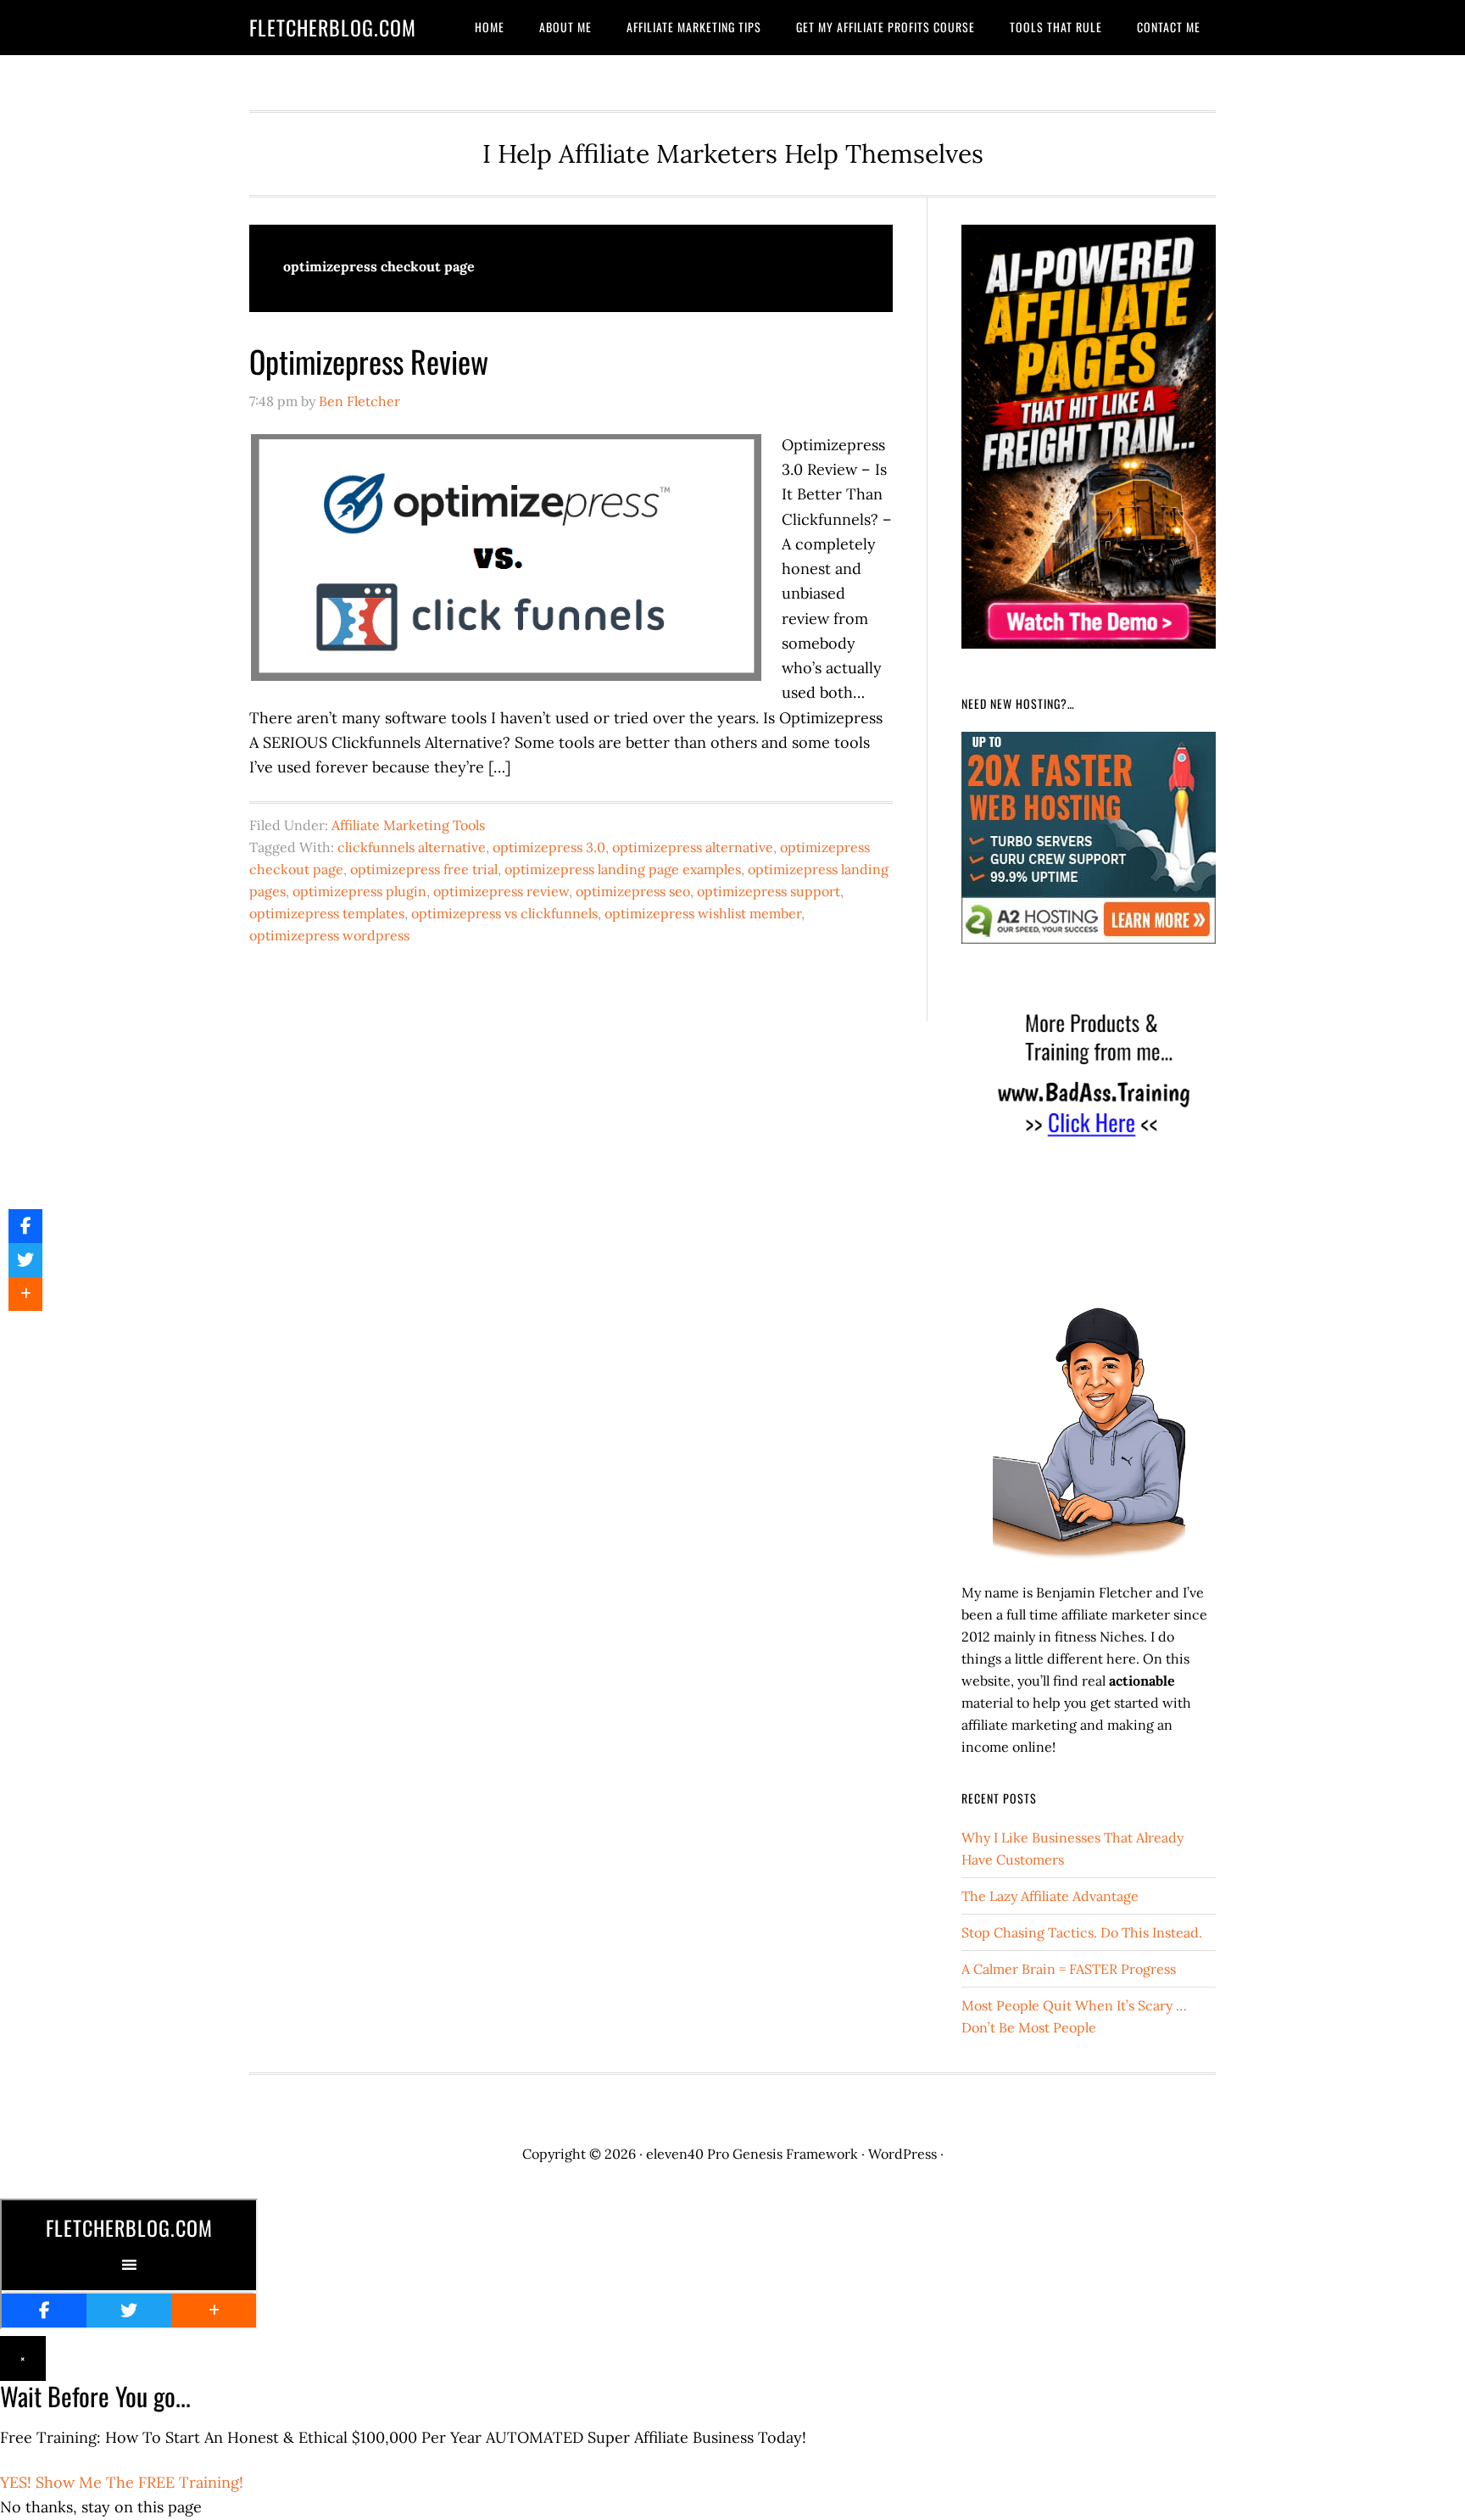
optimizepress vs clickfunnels (504, 913)
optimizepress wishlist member (703, 913)
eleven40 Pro (688, 2154)
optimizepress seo (633, 891)
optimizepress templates (327, 913)
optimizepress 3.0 (549, 847)
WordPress (902, 2154)
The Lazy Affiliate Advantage (1050, 1896)
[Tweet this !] (25, 1260)
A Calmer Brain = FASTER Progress (1069, 1969)
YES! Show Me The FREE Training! (122, 2482)
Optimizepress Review (369, 361)
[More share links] (25, 1294)
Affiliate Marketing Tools (408, 825)
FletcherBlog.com (333, 27)
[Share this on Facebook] (25, 1226)
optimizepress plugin (359, 891)
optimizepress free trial (424, 869)
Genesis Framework (795, 2154)
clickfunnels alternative (412, 847)
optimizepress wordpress (329, 935)
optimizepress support (769, 891)
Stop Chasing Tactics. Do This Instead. (1082, 1932)
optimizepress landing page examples (623, 869)
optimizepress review (501, 891)
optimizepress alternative (693, 847)
